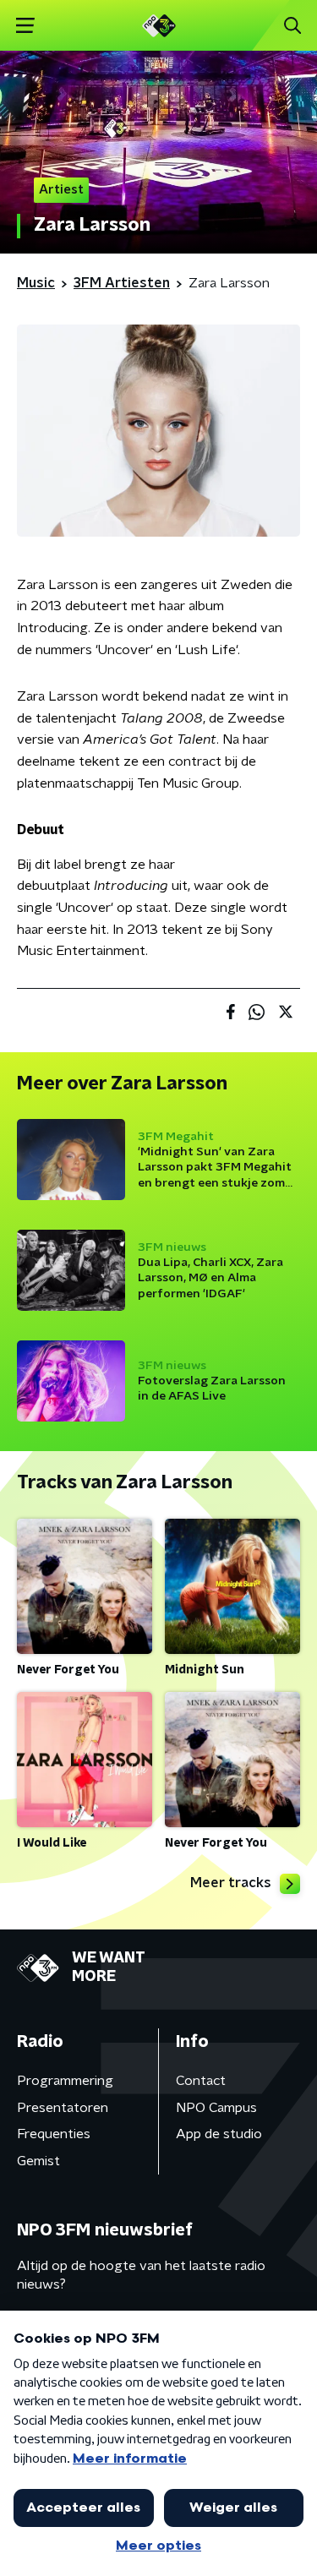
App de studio (219, 2134)
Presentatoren (63, 2108)
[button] (25, 26)
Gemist (38, 2161)
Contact (201, 2081)
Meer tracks (231, 1883)
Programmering (65, 2081)
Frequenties (54, 2134)
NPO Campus (216, 2108)
